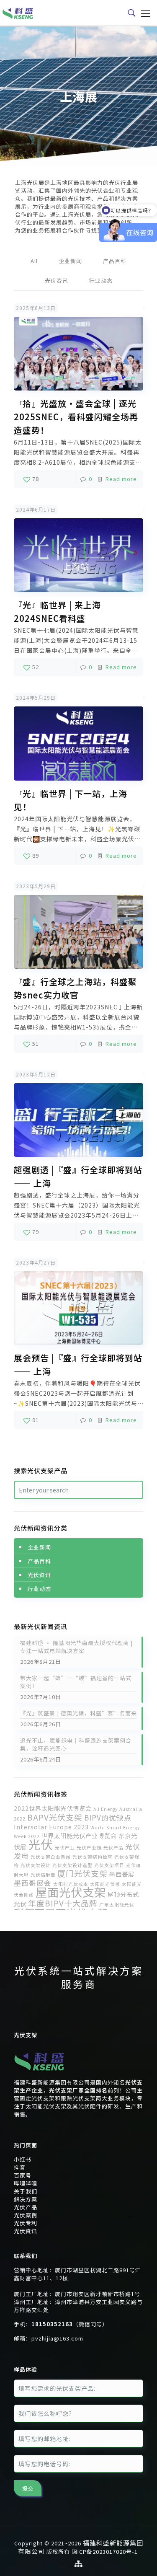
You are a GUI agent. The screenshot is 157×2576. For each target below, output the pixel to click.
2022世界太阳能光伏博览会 (53, 1808)
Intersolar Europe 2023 (51, 1827)
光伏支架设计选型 (72, 1865)
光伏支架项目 (109, 1865)
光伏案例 (26, 2215)
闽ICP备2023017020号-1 (105, 2551)
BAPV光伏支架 (55, 1817)
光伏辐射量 (43, 1875)
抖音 (20, 2167)
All (34, 261)
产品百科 (115, 261)
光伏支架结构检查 (93, 1857)
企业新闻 (70, 261)
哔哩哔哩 (26, 2183)
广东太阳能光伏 (117, 1905)
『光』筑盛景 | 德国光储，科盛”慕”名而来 (78, 1713)
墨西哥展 (122, 1874)
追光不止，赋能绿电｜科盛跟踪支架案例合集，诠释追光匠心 (76, 1744)
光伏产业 (65, 1848)
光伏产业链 (89, 1848)
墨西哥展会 (33, 1883)
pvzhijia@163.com (57, 2338)
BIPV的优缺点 (108, 1817)
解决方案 (26, 2199)
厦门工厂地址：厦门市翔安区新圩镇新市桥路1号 (77, 2294)
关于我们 (26, 2191)
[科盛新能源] (18, 13)
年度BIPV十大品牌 (63, 1903)
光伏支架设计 (36, 1865)
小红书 (23, 2159)
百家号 (23, 2175)
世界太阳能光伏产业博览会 (79, 1835)
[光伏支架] (39, 2074)
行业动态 (101, 281)
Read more (121, 479)
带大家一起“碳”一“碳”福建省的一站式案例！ (76, 1682)
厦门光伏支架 (82, 1873)
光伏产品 (113, 1848)
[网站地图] (79, 2563)
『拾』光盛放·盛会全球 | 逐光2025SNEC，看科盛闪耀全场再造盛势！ (76, 417)
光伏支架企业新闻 (51, 1857)
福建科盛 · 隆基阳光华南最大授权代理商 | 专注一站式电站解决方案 (76, 1647)
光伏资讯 (57, 281)
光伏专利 (26, 2223)
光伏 (41, 1844)
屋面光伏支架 (71, 1892)
